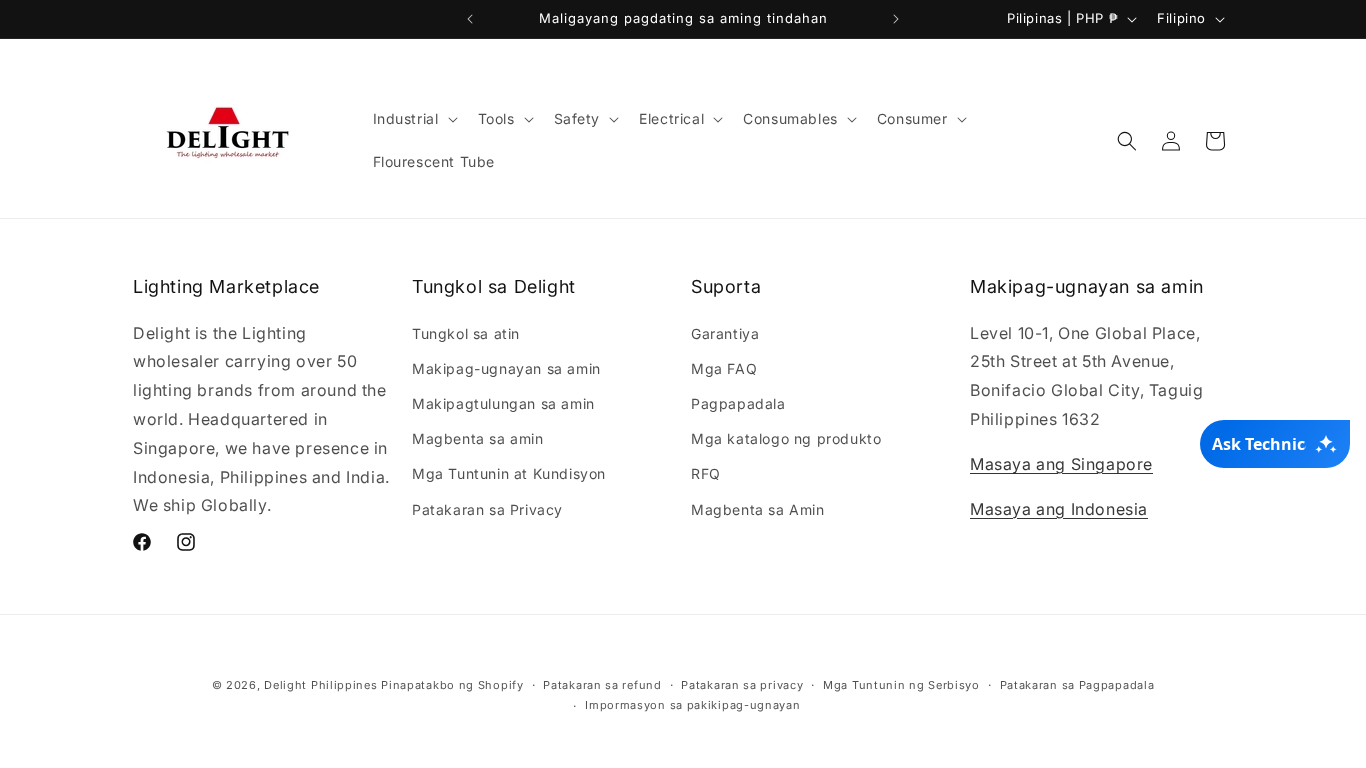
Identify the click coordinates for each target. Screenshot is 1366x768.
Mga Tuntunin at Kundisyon (509, 473)
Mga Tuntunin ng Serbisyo (901, 685)
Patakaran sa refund (602, 685)
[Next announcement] (896, 19)
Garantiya (725, 333)
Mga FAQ (724, 368)
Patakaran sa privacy (742, 685)
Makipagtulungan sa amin (503, 403)
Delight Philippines (320, 685)
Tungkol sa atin (466, 333)
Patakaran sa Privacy (487, 509)
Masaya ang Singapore (1061, 464)
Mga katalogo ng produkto (786, 438)
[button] (413, 119)
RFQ (706, 473)
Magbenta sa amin (478, 438)
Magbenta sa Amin (758, 509)
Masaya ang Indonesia (1059, 509)
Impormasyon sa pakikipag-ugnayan (692, 705)
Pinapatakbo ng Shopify (452, 685)
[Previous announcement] (470, 19)
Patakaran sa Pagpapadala (1077, 685)
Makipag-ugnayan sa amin (506, 368)
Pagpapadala (738, 403)
